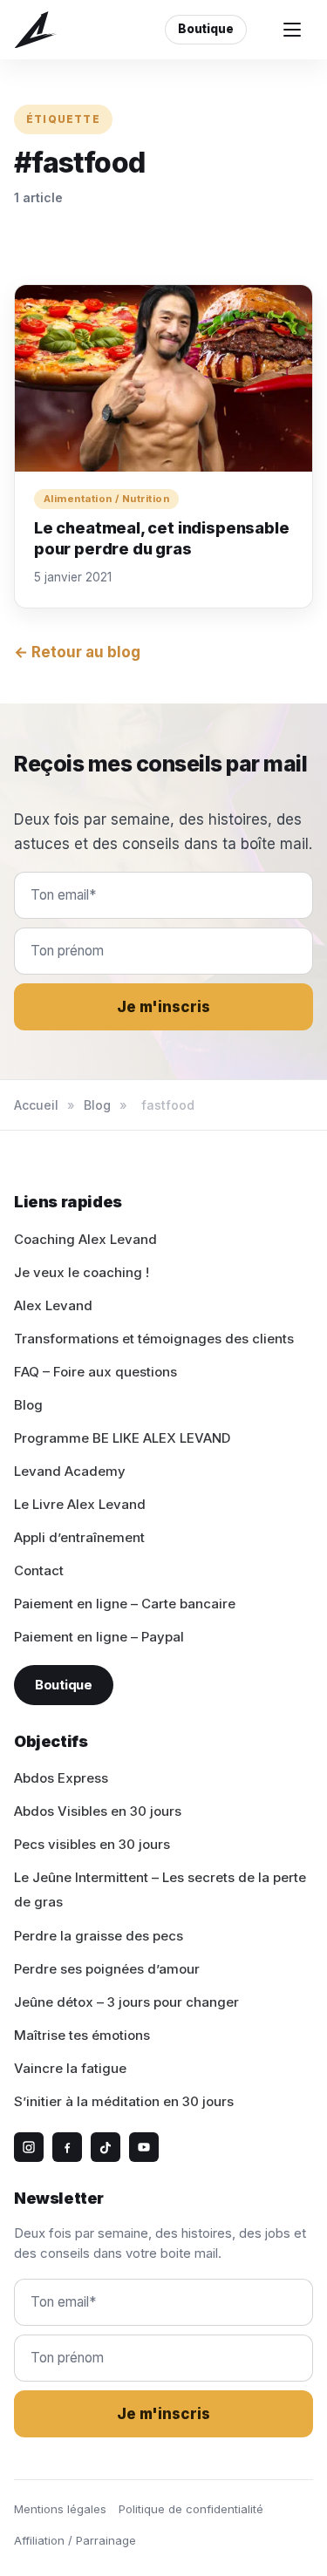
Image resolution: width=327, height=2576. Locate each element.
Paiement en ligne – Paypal (99, 1637)
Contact (39, 1570)
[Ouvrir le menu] (292, 30)
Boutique (206, 29)
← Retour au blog (77, 652)
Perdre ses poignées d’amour (107, 1969)
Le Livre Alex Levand (80, 1504)
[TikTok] (106, 2147)
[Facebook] (67, 2147)
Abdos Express (61, 1778)
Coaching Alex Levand (85, 1239)
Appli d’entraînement (79, 1537)
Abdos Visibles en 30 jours (98, 1811)
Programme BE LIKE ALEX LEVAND (122, 1438)
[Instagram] (29, 2147)
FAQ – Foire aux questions (95, 1372)
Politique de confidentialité (191, 2509)
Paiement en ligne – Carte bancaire (125, 1604)
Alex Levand (53, 1305)
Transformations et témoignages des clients (154, 1339)
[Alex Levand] (36, 30)
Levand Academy (70, 1471)
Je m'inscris (163, 1007)
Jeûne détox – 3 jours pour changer (126, 2002)
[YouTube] (144, 2147)
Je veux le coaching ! (82, 1272)
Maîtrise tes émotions (82, 2035)
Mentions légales (60, 2509)
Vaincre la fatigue (70, 2068)
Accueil (36, 1105)
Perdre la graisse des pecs (99, 1936)
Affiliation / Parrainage (75, 2540)
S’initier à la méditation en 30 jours (124, 2101)
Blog (97, 1105)
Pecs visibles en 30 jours (92, 1844)
